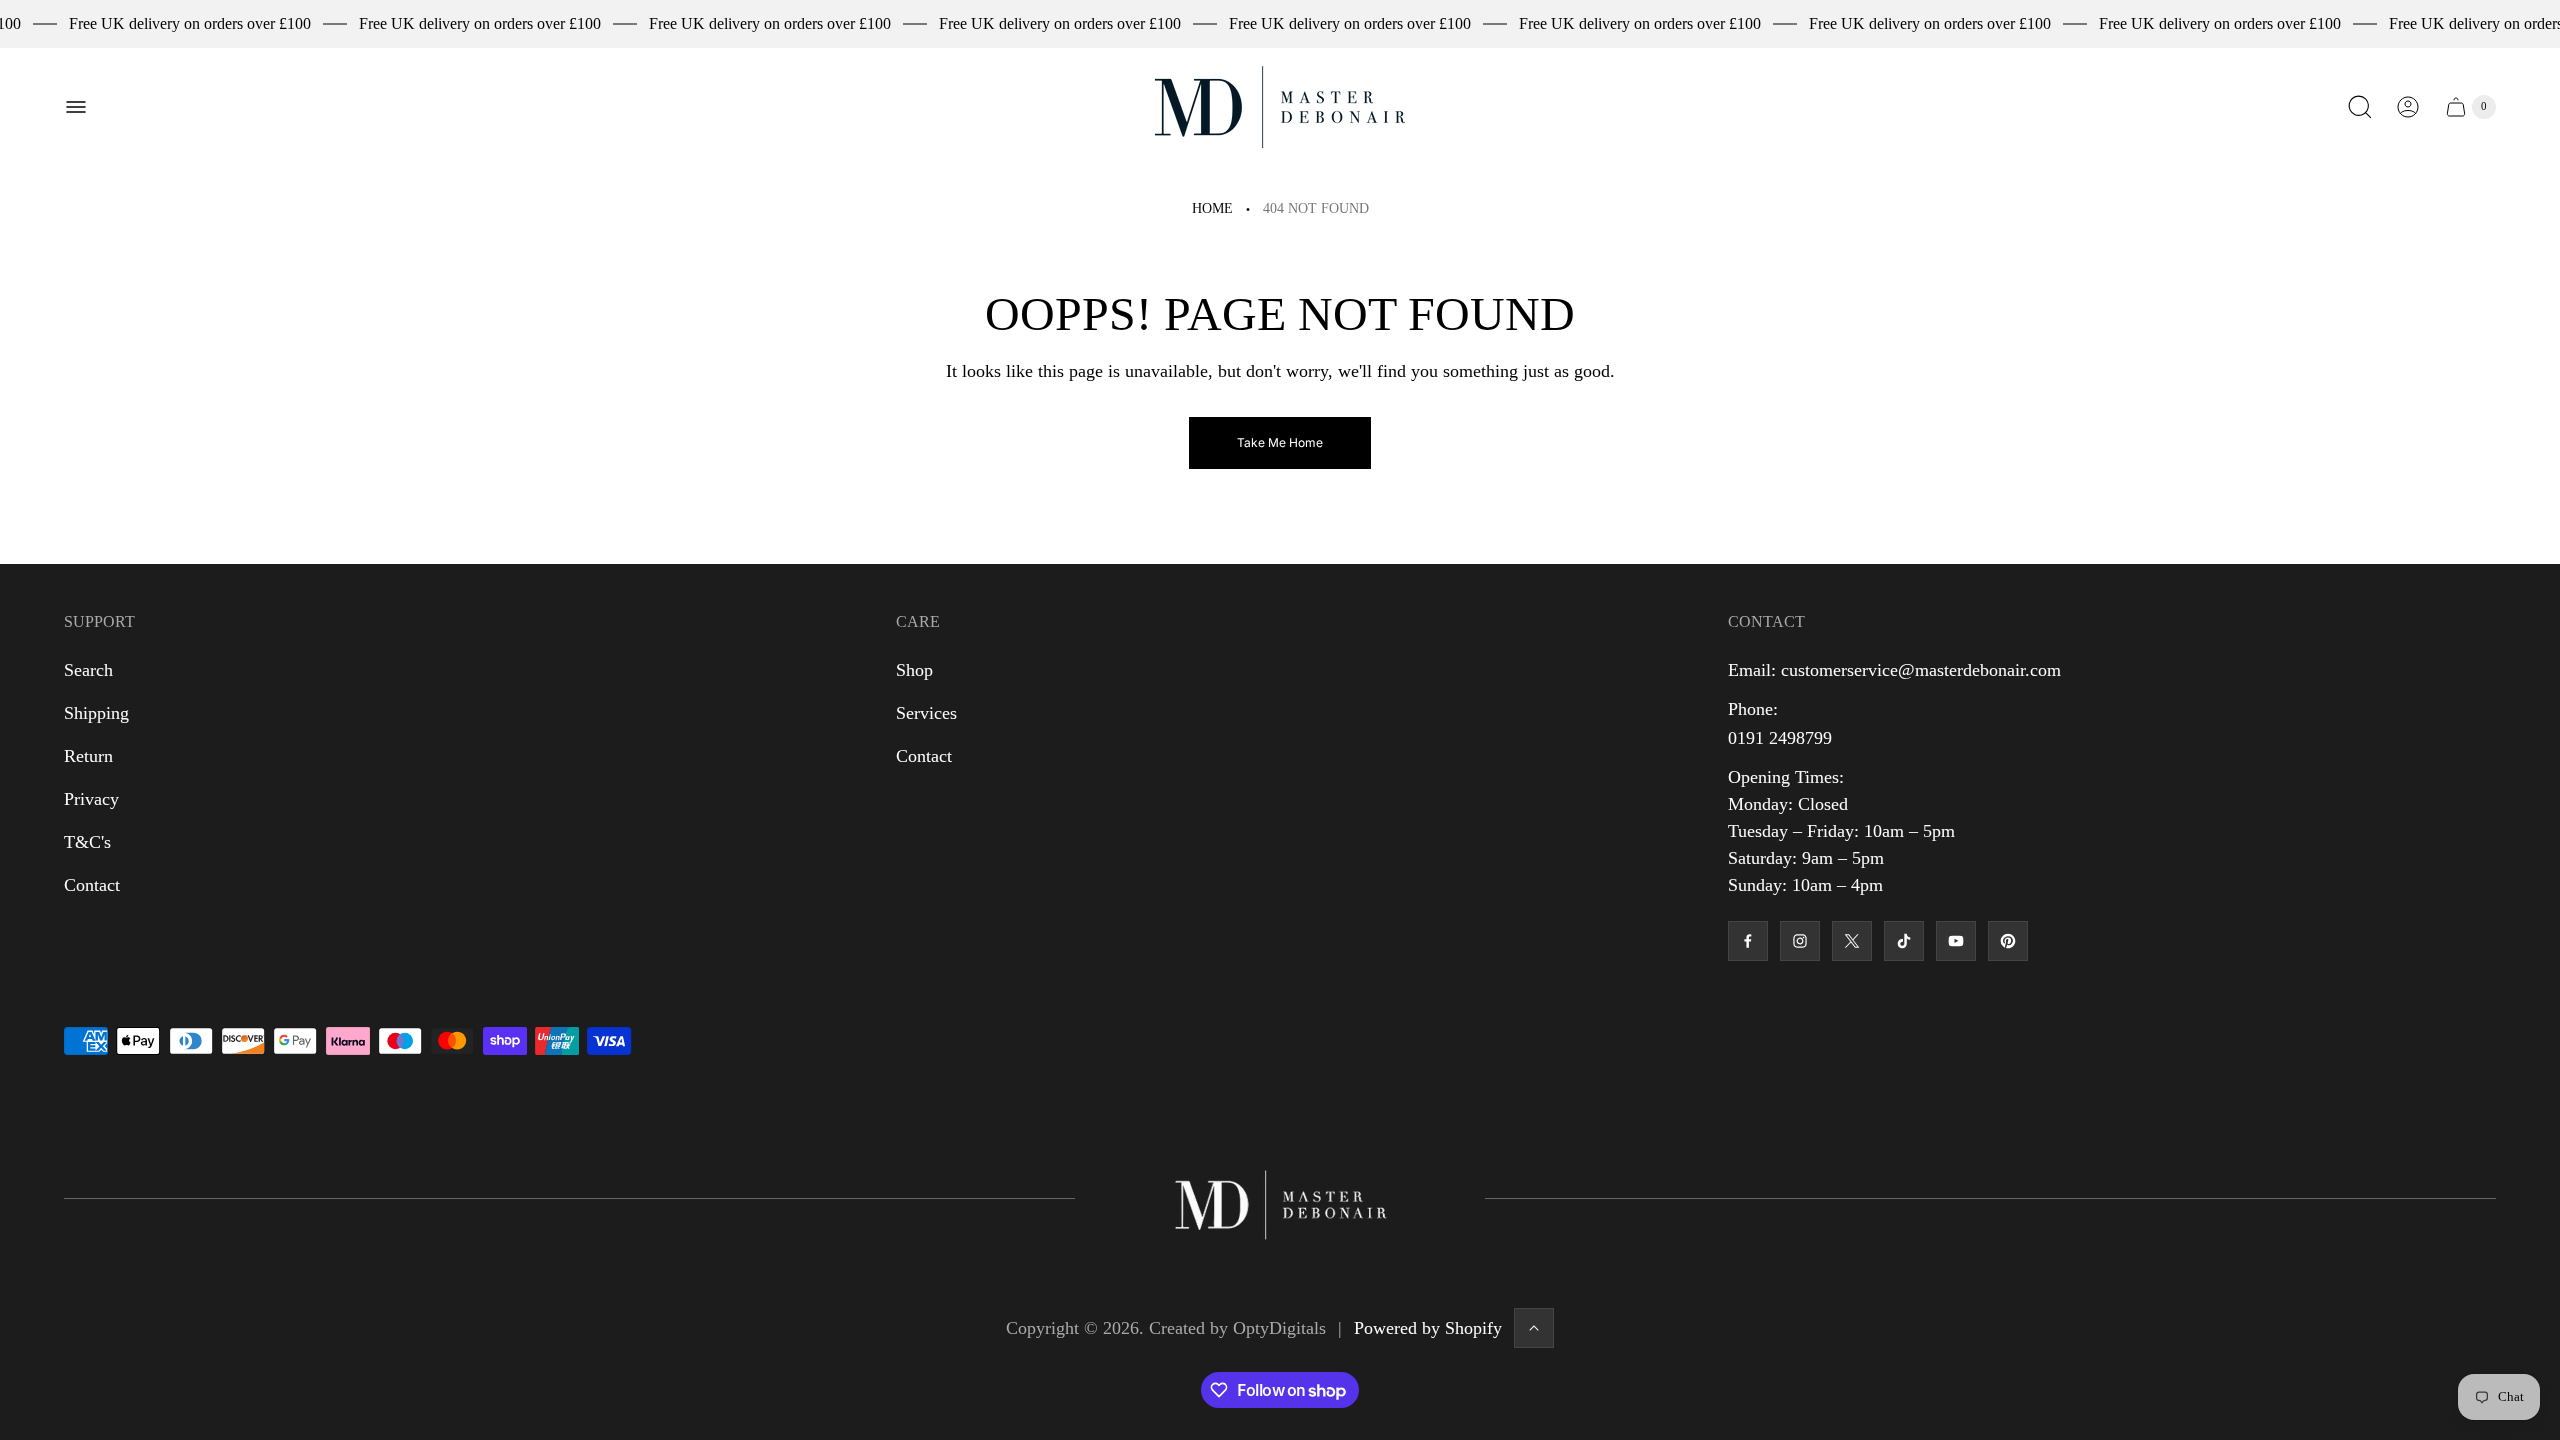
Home (1212, 208)
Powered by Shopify (1428, 1328)
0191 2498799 (1780, 738)
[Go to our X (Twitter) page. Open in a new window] (1852, 941)
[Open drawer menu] (76, 107)
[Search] (2360, 107)
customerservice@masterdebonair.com (1921, 670)
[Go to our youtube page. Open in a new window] (1956, 941)
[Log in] (2408, 107)
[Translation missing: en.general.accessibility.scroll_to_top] (1534, 1328)
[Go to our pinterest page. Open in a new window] (2008, 941)
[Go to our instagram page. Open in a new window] (1800, 941)
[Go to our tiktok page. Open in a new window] (1904, 941)
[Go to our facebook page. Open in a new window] (1748, 941)
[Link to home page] (1280, 1198)
